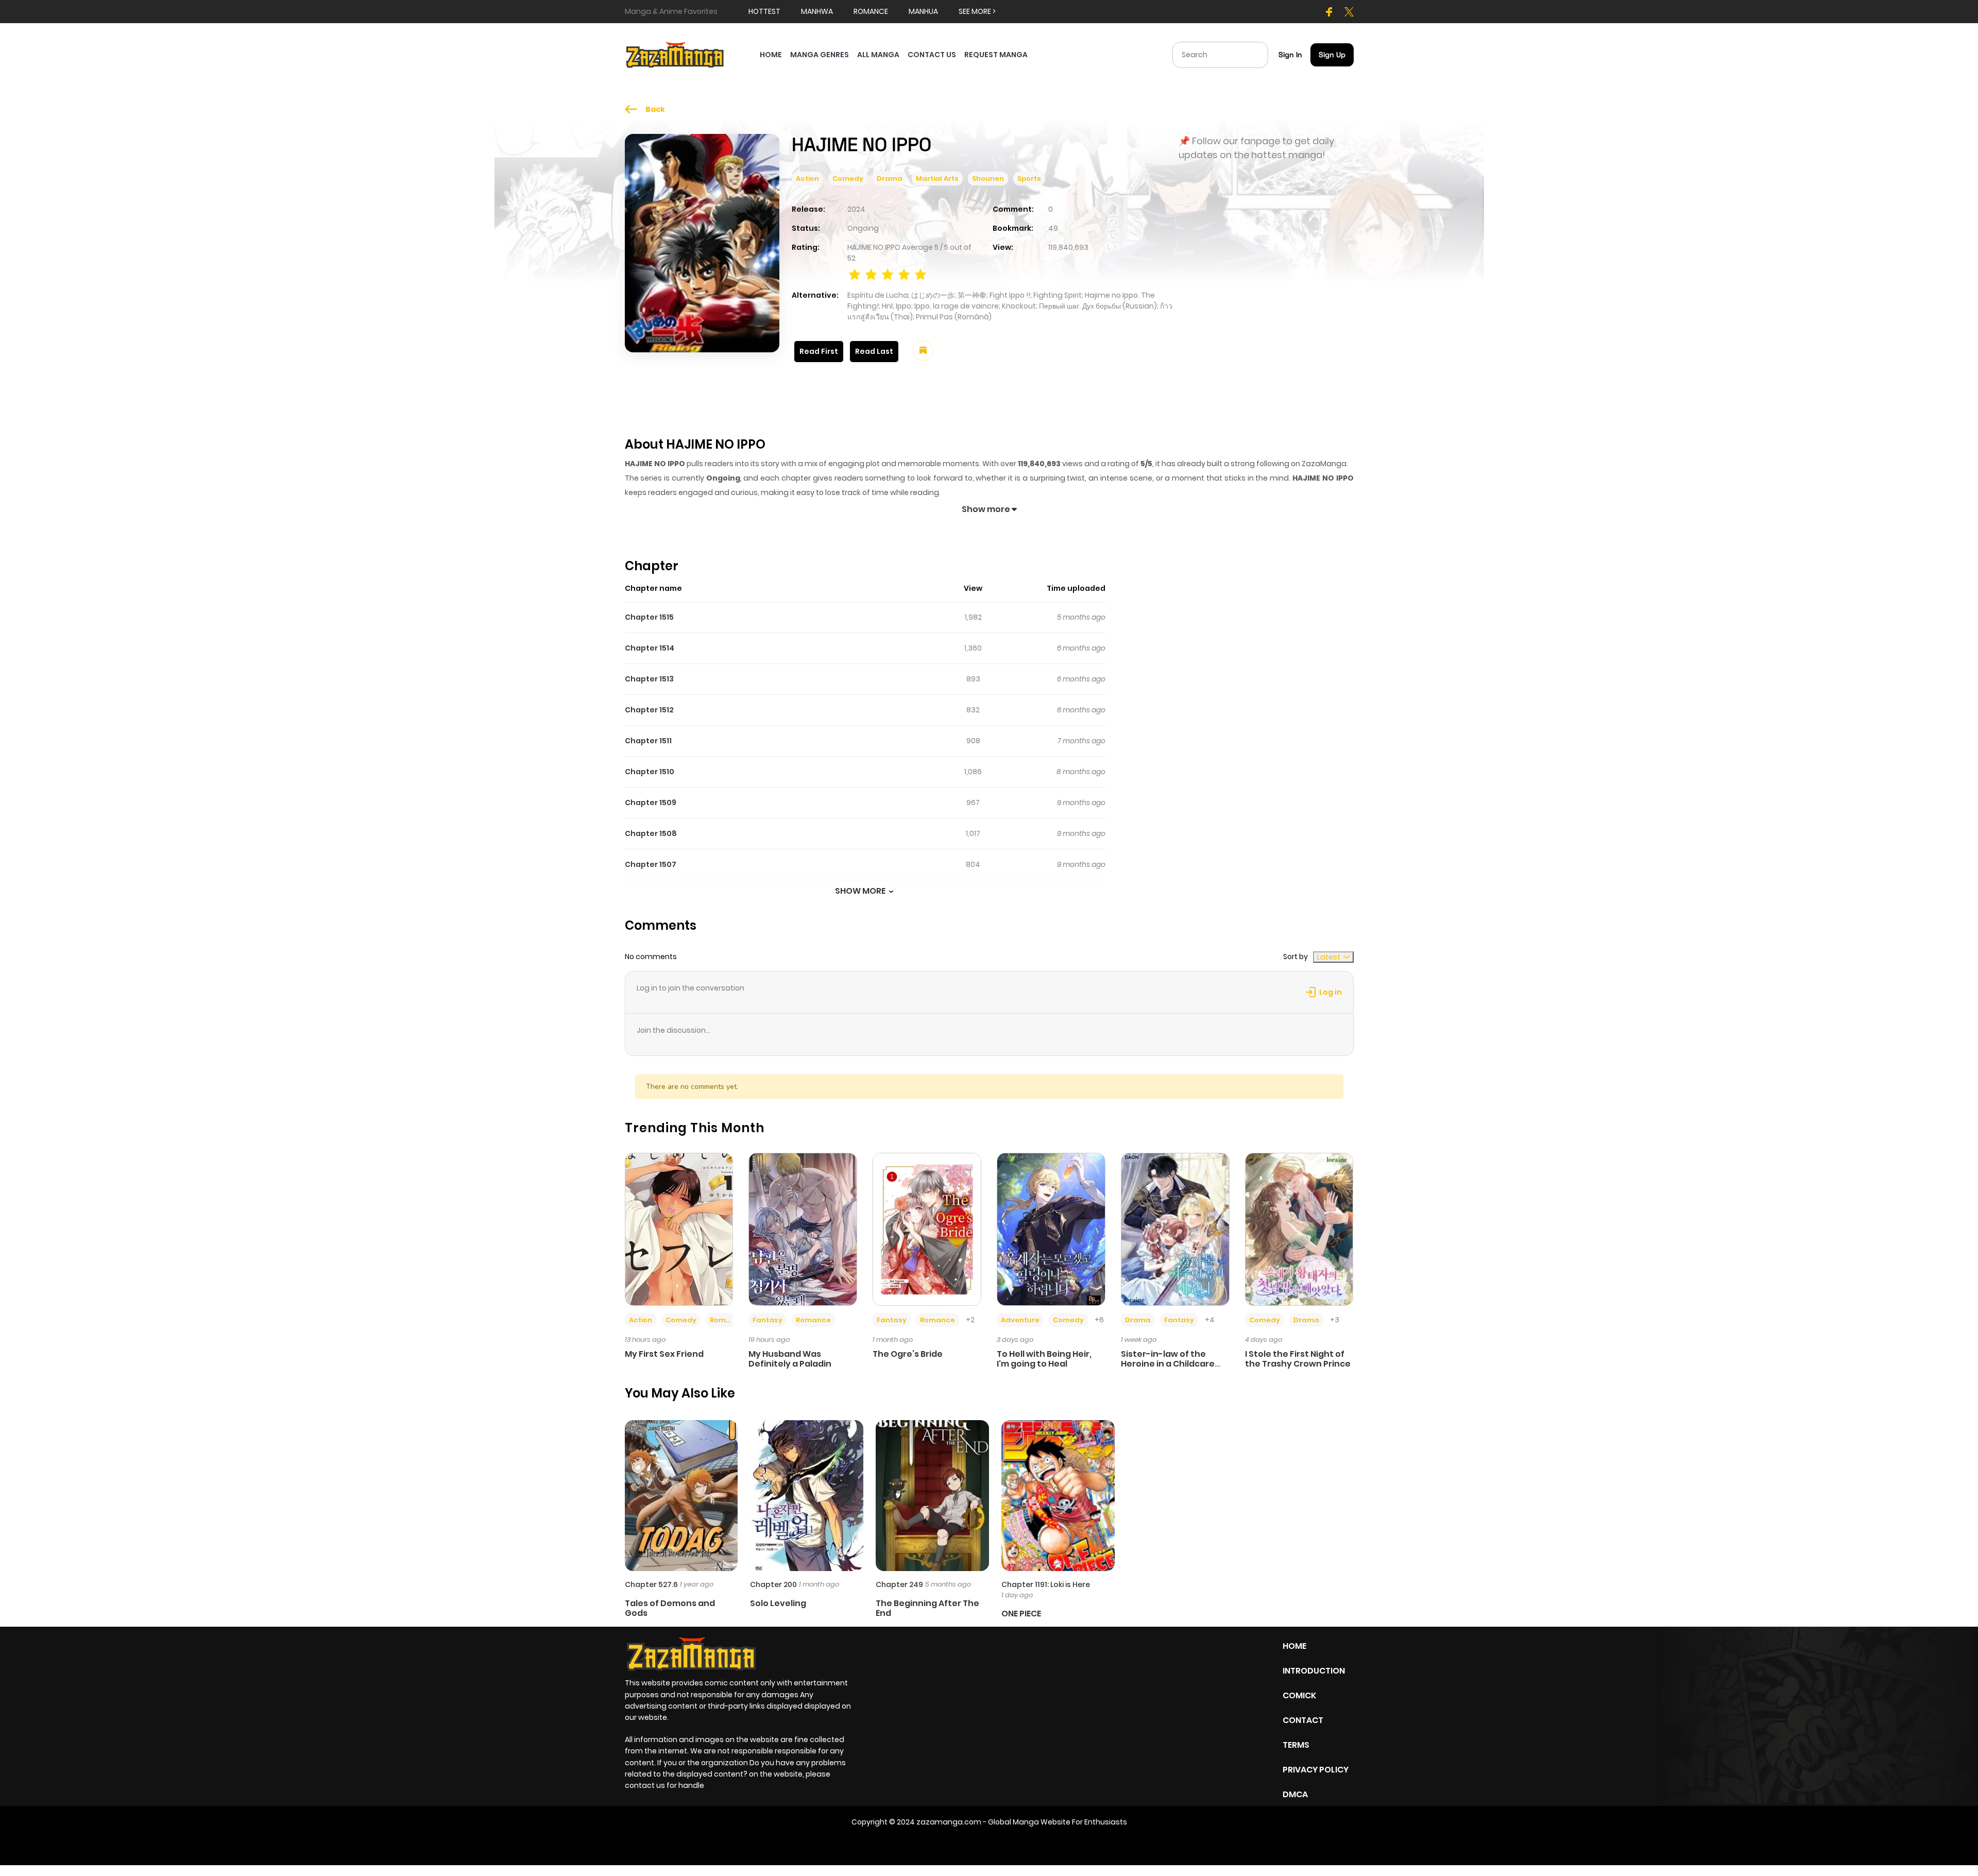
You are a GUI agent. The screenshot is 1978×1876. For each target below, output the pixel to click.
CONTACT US (932, 55)
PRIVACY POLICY (1316, 1770)
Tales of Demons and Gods (670, 1608)
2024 (856, 209)
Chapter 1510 (650, 772)
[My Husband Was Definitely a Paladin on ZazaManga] (803, 1229)
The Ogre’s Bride (908, 1354)
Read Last (874, 351)
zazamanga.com (949, 1822)
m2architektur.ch (1048, 1844)
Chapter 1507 (651, 864)
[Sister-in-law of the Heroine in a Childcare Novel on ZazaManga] (1175, 1229)
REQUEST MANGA (996, 55)
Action (807, 178)
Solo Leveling (778, 1603)
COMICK (1299, 1695)
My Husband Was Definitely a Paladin (790, 1359)
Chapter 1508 (651, 833)
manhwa (817, 11)
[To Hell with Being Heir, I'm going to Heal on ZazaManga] (1051, 1229)
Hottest (764, 11)
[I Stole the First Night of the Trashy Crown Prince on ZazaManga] (1299, 1229)
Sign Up (1332, 55)
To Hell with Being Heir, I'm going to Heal (1044, 1359)
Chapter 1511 (648, 741)
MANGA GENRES (820, 55)
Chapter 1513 (649, 679)
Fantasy (768, 1320)
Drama (890, 178)
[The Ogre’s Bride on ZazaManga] (927, 1229)
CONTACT (1303, 1720)
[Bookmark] (923, 351)
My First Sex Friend (664, 1354)
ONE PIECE (1021, 1614)
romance (871, 11)
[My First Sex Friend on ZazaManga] (679, 1229)
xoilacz (958, 1844)
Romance (727, 1320)
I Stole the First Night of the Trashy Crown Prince (1298, 1359)
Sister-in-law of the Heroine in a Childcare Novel (1168, 1364)
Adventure (1020, 1320)
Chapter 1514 (650, 648)
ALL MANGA (878, 55)
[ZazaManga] (675, 54)
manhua (923, 11)
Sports (1029, 178)
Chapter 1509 (651, 803)
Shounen (988, 178)
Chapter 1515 (649, 617)
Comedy (848, 178)
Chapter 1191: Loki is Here (1046, 1584)
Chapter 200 (773, 1584)
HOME (771, 55)
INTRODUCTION (1314, 1671)
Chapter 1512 (649, 710)
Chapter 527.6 (651, 1584)
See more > (977, 11)
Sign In (1290, 55)
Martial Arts (937, 178)
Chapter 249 (899, 1584)
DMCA (1295, 1794)
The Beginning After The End (927, 1608)
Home (1294, 1646)
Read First (819, 351)
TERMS (1296, 1745)
